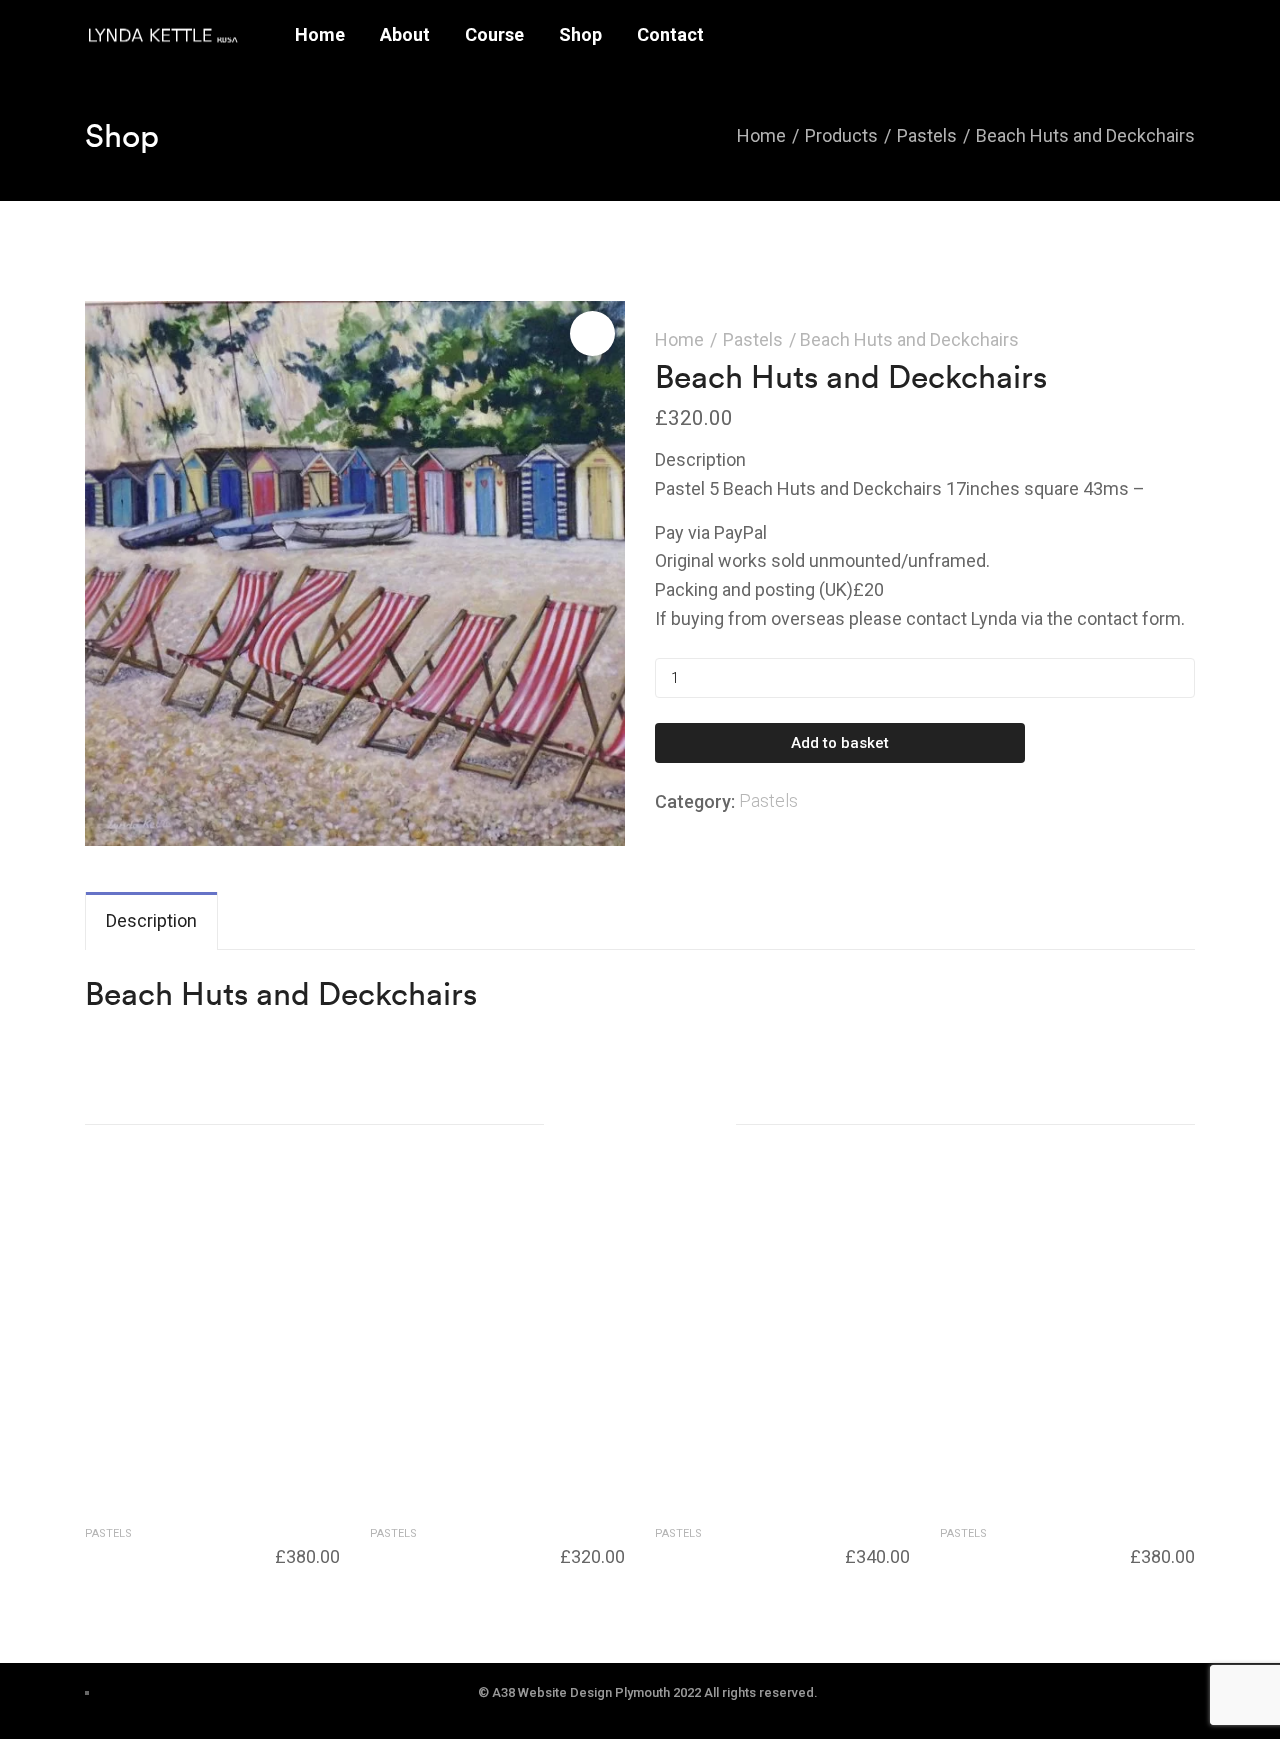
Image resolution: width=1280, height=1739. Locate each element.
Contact (670, 34)
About (405, 34)
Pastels (753, 339)
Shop (580, 34)
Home (320, 34)
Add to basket (840, 743)
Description (151, 920)
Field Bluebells (707, 1553)
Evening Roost (991, 1553)
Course (494, 34)
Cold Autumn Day (434, 1553)
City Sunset (126, 1553)
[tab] (151, 921)
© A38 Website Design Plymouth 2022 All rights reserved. (648, 1692)
